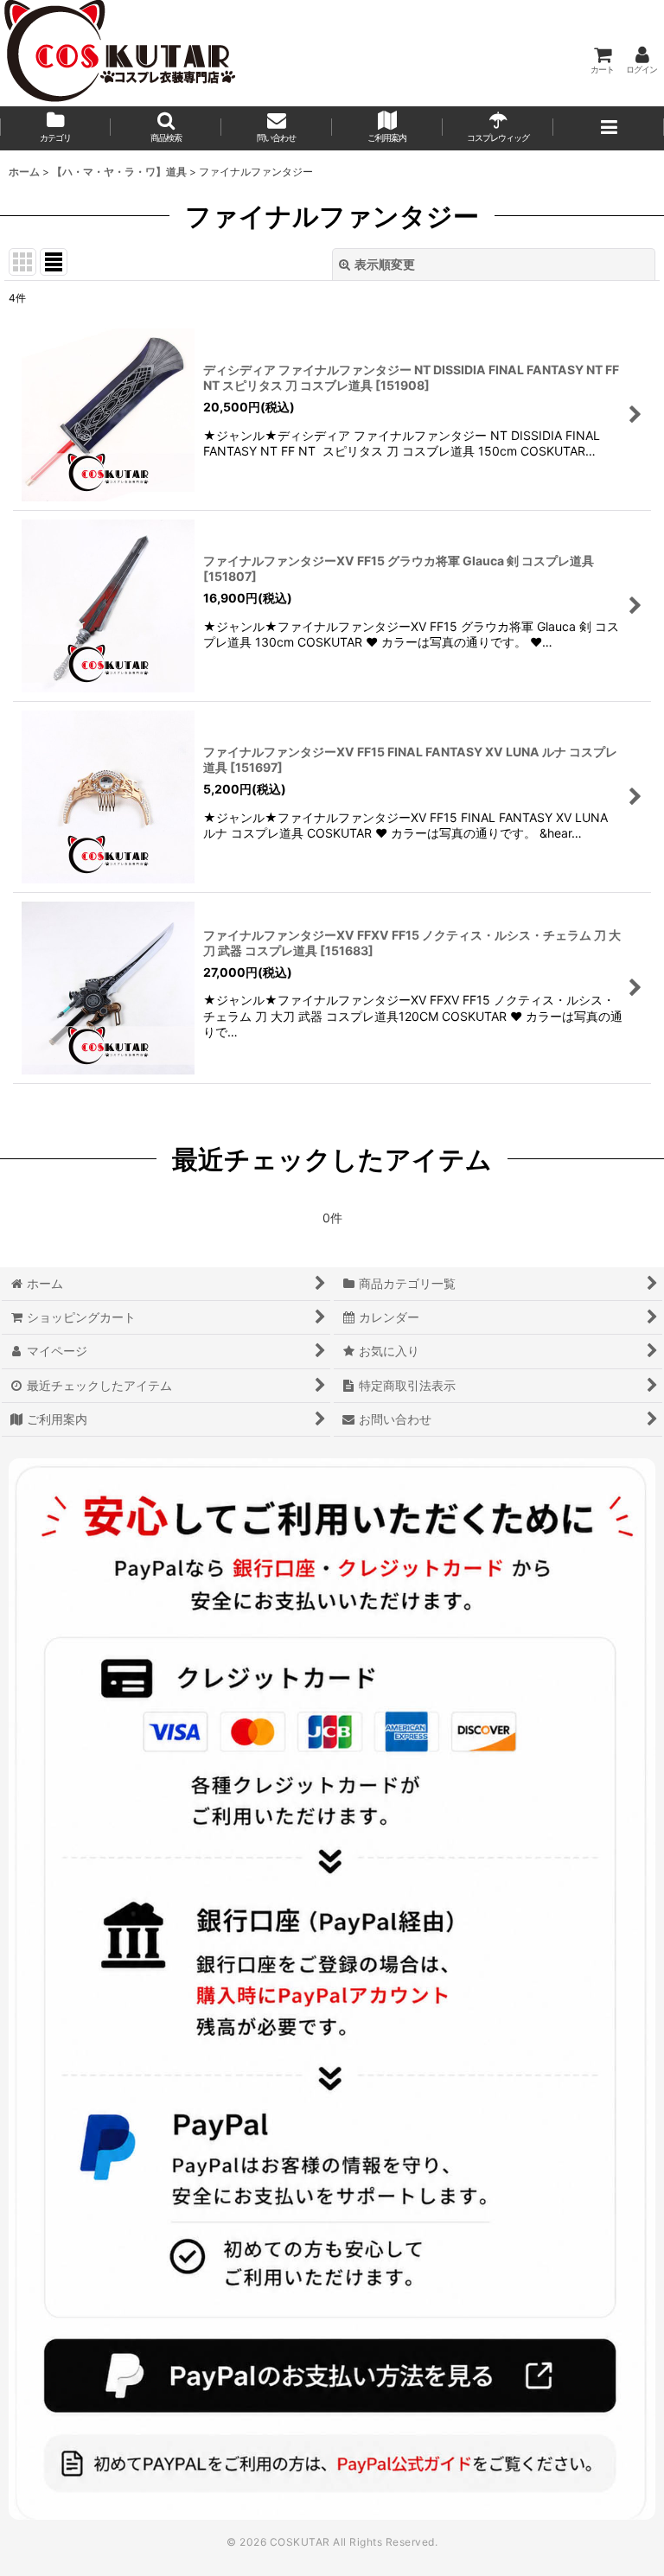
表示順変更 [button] (385, 264)
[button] (166, 128)
